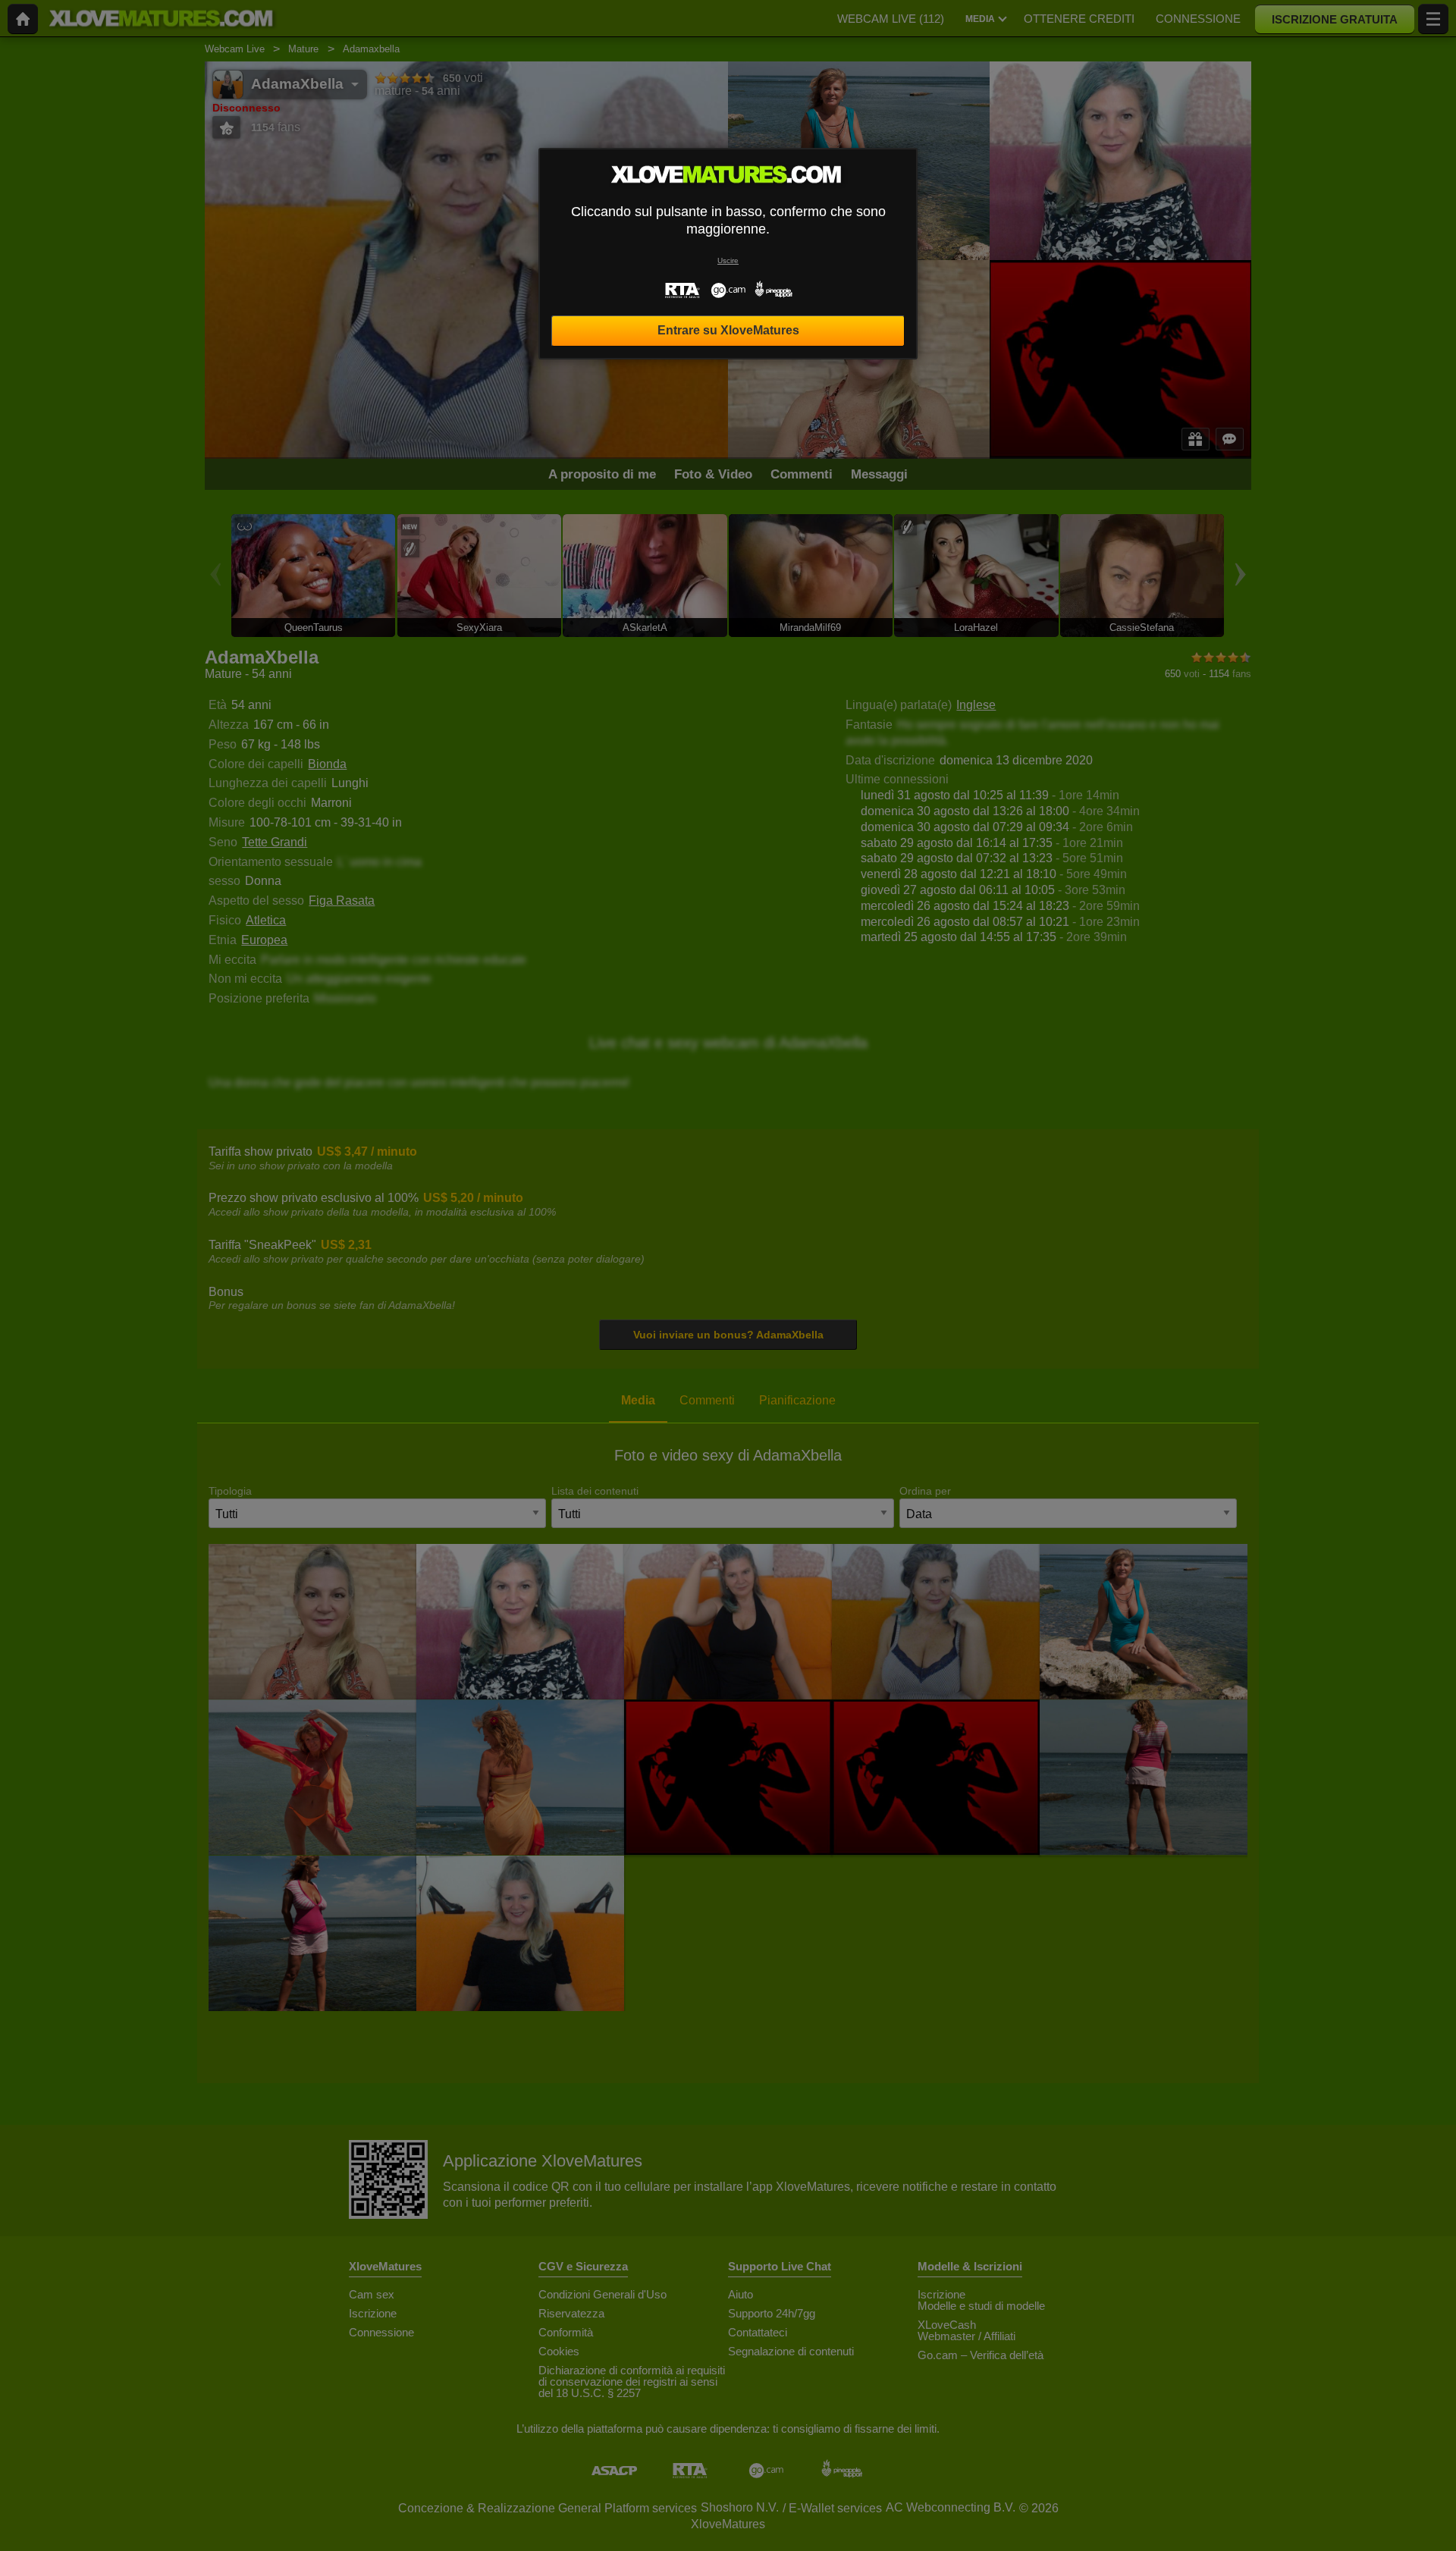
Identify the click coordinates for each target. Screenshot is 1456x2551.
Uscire (728, 260)
